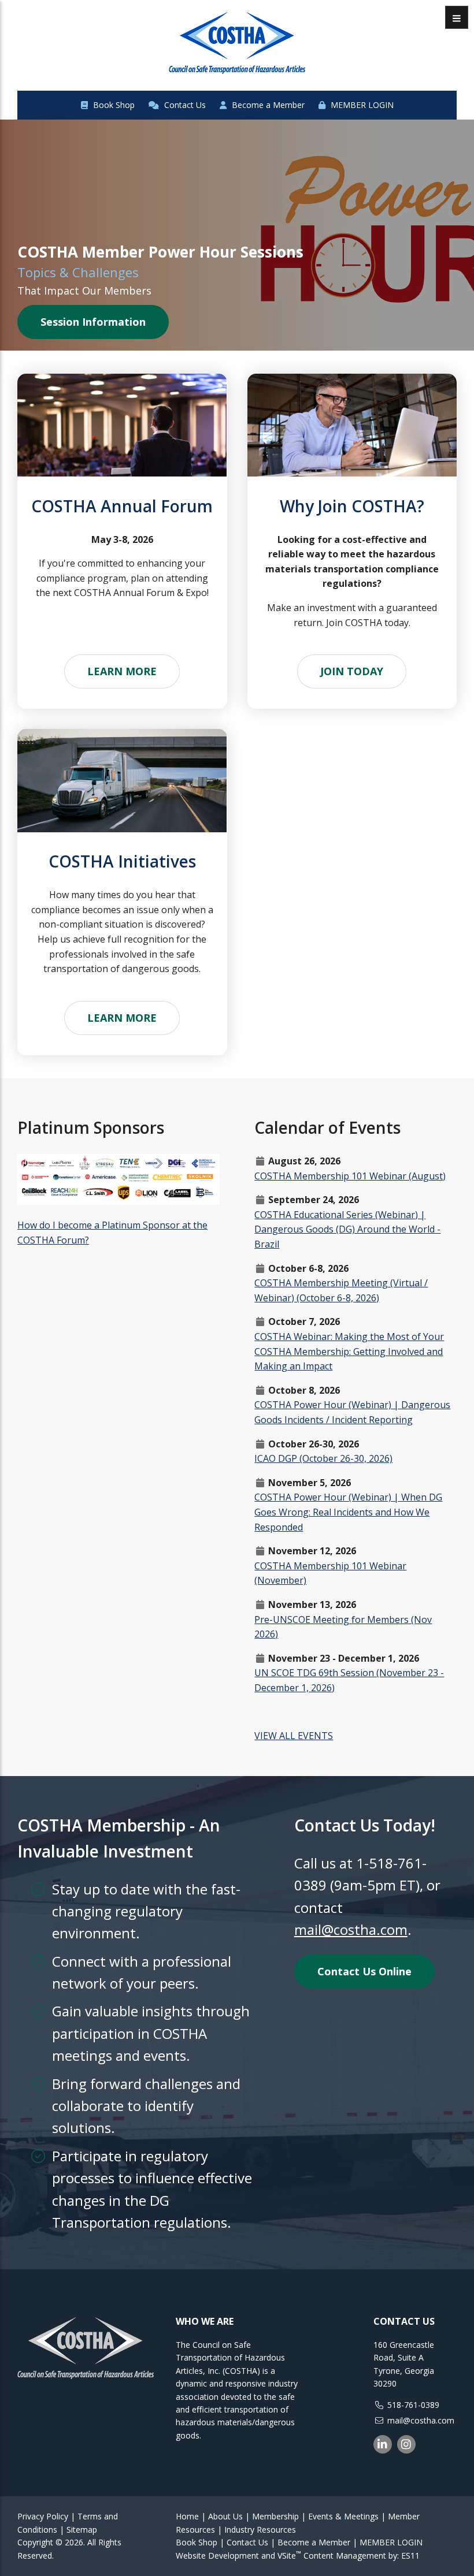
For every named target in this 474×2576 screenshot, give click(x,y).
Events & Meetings (343, 2516)
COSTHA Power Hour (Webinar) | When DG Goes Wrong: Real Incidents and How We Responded (348, 1512)
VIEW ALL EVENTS (294, 1736)
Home (187, 2516)
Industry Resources (260, 2530)
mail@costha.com (351, 1929)
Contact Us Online (364, 1971)
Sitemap (82, 2530)
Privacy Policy (43, 2516)
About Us (225, 2516)
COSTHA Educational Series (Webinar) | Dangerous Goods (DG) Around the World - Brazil (347, 1229)
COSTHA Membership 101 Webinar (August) (350, 1176)
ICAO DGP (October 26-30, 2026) (323, 1458)
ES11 (410, 2555)
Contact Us (184, 105)
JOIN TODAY (352, 671)
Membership (275, 2516)
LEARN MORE (122, 671)
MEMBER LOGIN (361, 105)
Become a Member (267, 105)
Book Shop (113, 105)
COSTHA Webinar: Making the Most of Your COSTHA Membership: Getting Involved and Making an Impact (349, 1351)
